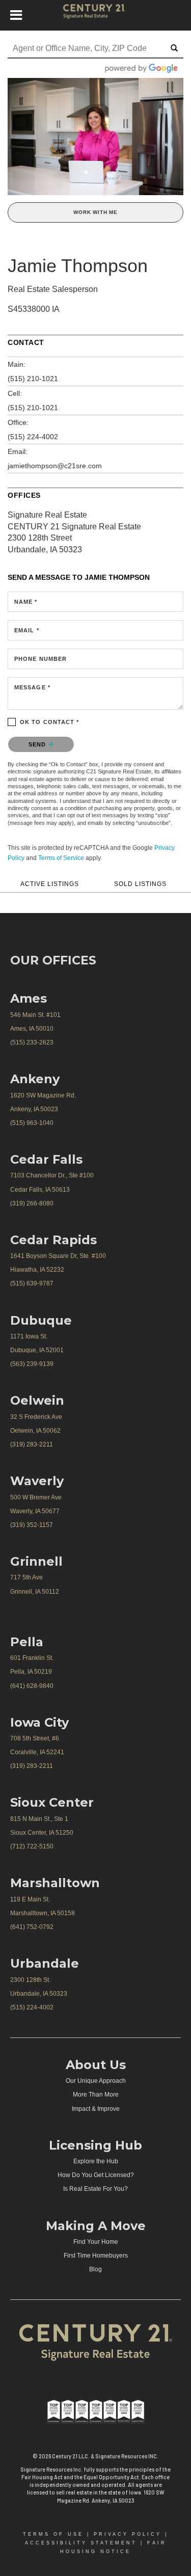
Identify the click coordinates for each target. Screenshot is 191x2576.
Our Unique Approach (96, 2081)
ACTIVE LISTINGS (50, 884)
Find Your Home (96, 2242)
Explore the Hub (96, 2161)
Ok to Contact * (50, 722)
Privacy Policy (128, 2534)
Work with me (95, 212)
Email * (27, 630)
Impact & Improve (96, 2109)
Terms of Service (61, 858)
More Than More (96, 2095)
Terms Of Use (53, 2534)
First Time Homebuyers (96, 2256)
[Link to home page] (95, 15)
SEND (38, 744)
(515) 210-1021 (33, 379)
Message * (32, 687)
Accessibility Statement (81, 2543)
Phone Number (40, 659)
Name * (26, 602)
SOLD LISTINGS (140, 884)
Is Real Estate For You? (95, 2189)
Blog (95, 2269)
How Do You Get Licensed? (96, 2175)
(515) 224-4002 (33, 437)
